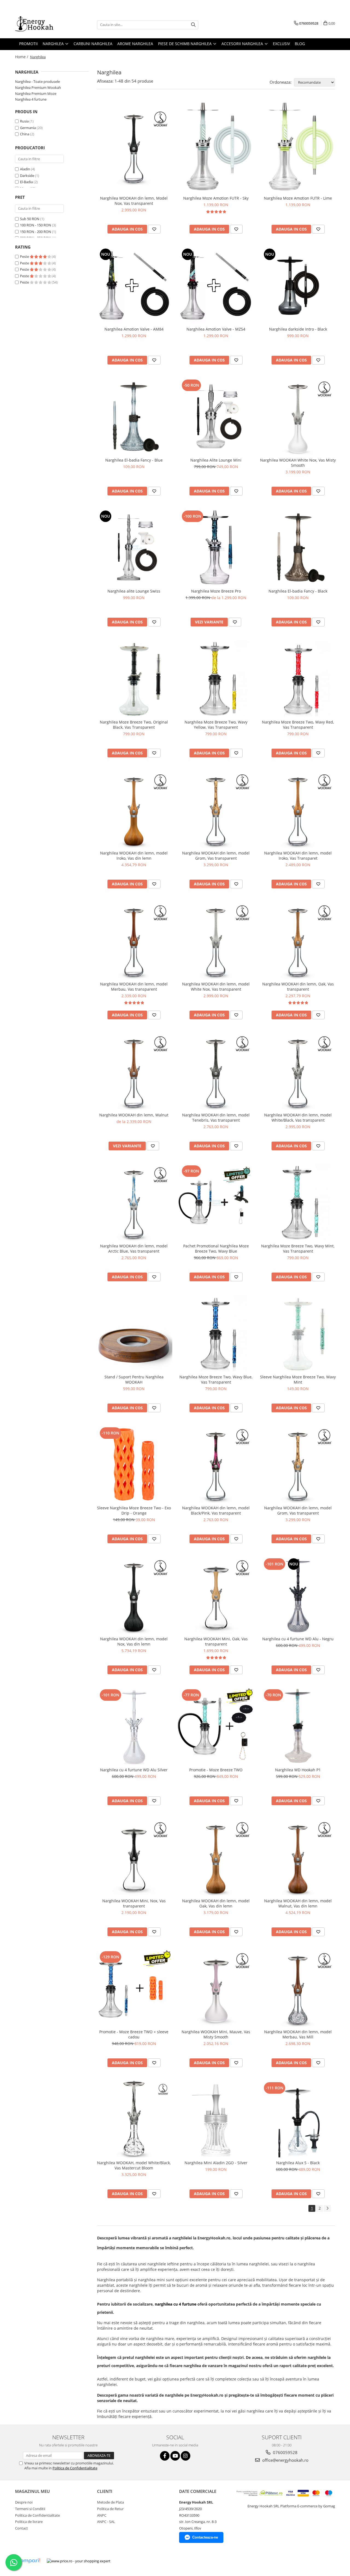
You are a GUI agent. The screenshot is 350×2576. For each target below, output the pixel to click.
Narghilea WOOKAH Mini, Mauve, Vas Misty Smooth (216, 2034)
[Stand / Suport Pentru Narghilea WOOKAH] (134, 1333)
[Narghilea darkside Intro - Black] (298, 285)
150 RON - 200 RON (36, 232)
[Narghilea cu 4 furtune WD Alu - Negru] (298, 1595)
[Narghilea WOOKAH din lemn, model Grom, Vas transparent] (216, 809)
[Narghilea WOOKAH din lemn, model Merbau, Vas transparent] (134, 940)
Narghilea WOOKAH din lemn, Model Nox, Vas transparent (134, 201)
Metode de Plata (110, 2502)
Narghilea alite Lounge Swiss (134, 591)
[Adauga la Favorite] (154, 229)
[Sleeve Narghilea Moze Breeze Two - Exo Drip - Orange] (134, 1464)
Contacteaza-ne (205, 2537)
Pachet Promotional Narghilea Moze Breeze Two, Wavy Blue (216, 1248)
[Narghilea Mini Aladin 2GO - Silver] (216, 2119)
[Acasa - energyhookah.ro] (42, 25)
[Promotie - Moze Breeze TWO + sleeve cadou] (134, 1988)
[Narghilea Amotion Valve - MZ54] (216, 285)
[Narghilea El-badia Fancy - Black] (298, 547)
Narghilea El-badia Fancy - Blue (134, 460)
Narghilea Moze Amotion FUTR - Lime (298, 198)
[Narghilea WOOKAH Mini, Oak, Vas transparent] (216, 1595)
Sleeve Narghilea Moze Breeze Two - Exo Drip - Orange (134, 1510)
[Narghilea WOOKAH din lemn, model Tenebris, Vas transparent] (216, 1071)
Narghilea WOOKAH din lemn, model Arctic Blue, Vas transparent (134, 1248)
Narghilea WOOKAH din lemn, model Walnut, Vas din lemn (298, 1903)
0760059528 (285, 2452)
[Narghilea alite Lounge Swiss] (134, 547)
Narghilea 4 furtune (31, 99)
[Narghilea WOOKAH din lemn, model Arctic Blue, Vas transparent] (134, 1202)
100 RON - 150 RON (36, 225)
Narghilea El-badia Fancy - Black (298, 591)
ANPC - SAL (106, 2522)
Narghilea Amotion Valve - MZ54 (216, 329)
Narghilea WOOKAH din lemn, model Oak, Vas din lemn (216, 1903)
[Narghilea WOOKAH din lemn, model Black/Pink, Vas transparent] (216, 1464)
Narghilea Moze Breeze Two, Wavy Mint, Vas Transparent (298, 1248)
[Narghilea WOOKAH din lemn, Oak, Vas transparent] (298, 940)
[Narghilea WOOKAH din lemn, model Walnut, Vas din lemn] (298, 1857)
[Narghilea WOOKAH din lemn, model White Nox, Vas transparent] (216, 940)
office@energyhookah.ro (285, 2460)
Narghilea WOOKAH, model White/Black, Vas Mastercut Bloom (134, 2165)
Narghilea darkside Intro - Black (298, 329)
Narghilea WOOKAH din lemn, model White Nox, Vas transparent (216, 987)
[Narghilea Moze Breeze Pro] (216, 547)
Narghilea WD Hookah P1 (298, 1770)
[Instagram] (186, 2456)
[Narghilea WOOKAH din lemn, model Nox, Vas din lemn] (134, 1595)
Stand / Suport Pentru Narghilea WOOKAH (134, 1379)
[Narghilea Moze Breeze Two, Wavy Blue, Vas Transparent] (216, 1333)
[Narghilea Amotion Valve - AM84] (134, 285)
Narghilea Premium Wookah (38, 87)
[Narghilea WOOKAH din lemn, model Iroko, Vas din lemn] (134, 809)
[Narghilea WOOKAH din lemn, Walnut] (134, 1071)
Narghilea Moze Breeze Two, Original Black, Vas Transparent (134, 725)
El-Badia (26, 182)
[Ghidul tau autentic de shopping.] (28, 2561)
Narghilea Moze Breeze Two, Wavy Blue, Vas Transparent (216, 1379)
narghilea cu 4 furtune (176, 2304)
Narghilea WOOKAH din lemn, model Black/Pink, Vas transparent (216, 1510)
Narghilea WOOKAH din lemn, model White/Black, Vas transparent (298, 1118)
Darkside (27, 176)
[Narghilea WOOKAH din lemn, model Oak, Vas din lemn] (216, 1857)
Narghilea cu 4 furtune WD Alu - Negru (298, 1639)
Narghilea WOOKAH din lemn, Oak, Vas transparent (298, 987)
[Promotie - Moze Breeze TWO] (216, 1726)
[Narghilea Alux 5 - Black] (298, 2119)
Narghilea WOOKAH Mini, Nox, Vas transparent (134, 1903)
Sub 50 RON (30, 219)
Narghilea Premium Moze (36, 94)
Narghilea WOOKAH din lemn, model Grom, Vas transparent (216, 856)
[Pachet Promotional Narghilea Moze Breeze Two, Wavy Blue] (216, 1202)
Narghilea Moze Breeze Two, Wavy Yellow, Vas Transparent (216, 725)
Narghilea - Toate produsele (37, 81)
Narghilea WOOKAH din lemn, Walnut (134, 1115)
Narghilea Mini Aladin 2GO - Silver (216, 2163)
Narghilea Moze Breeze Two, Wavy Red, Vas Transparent (298, 725)
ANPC (102, 2515)
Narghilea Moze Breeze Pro (216, 591)
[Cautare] (193, 25)
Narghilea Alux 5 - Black (298, 2163)
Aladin (25, 169)
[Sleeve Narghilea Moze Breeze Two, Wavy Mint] (298, 1333)
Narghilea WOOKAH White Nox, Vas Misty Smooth (298, 463)
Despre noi (24, 2502)
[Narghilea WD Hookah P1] (298, 1726)
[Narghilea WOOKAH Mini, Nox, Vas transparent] (134, 1857)
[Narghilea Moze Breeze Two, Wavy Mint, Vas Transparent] (298, 1202)
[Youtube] (175, 2456)
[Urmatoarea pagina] (327, 2208)
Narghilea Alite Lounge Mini (216, 460)
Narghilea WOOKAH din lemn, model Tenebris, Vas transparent (216, 1118)
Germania (28, 128)
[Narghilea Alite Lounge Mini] (216, 416)
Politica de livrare (29, 2522)
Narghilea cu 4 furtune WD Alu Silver (134, 1770)
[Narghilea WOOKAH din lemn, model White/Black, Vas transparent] (298, 1071)
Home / (22, 57)
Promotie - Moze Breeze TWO (216, 1770)
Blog (300, 44)
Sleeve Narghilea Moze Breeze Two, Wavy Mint (298, 1379)
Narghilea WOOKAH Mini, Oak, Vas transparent (216, 1641)
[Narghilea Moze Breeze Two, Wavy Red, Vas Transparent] (298, 678)
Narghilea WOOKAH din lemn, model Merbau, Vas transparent (134, 987)
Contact (21, 2528)
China (25, 134)
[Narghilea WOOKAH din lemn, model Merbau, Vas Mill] (298, 1988)
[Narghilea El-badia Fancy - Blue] (134, 416)
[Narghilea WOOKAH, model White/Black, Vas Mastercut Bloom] (134, 2119)
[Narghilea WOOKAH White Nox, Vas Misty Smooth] (298, 416)
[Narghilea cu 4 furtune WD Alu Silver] (134, 1726)
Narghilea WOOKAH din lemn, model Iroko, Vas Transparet (298, 856)
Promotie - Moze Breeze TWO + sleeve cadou (134, 2034)
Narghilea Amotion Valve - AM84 (134, 329)
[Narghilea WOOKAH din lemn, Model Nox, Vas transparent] (134, 147)
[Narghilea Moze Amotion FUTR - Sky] (216, 147)
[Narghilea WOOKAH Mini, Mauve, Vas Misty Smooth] (216, 1988)
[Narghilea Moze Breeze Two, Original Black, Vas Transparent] (134, 678)
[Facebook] (165, 2456)
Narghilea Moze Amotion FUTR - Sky (216, 198)
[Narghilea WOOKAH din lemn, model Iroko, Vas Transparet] (298, 809)
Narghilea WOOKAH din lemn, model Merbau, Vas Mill (298, 2034)
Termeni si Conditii (30, 2509)
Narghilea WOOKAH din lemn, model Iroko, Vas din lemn (134, 856)
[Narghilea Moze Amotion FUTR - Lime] (298, 147)
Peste (25, 256)
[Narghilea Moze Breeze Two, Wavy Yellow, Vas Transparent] (216, 678)
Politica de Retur (110, 2509)
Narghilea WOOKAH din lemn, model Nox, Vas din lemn (134, 1641)
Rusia (24, 121)
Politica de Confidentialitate (75, 2468)
